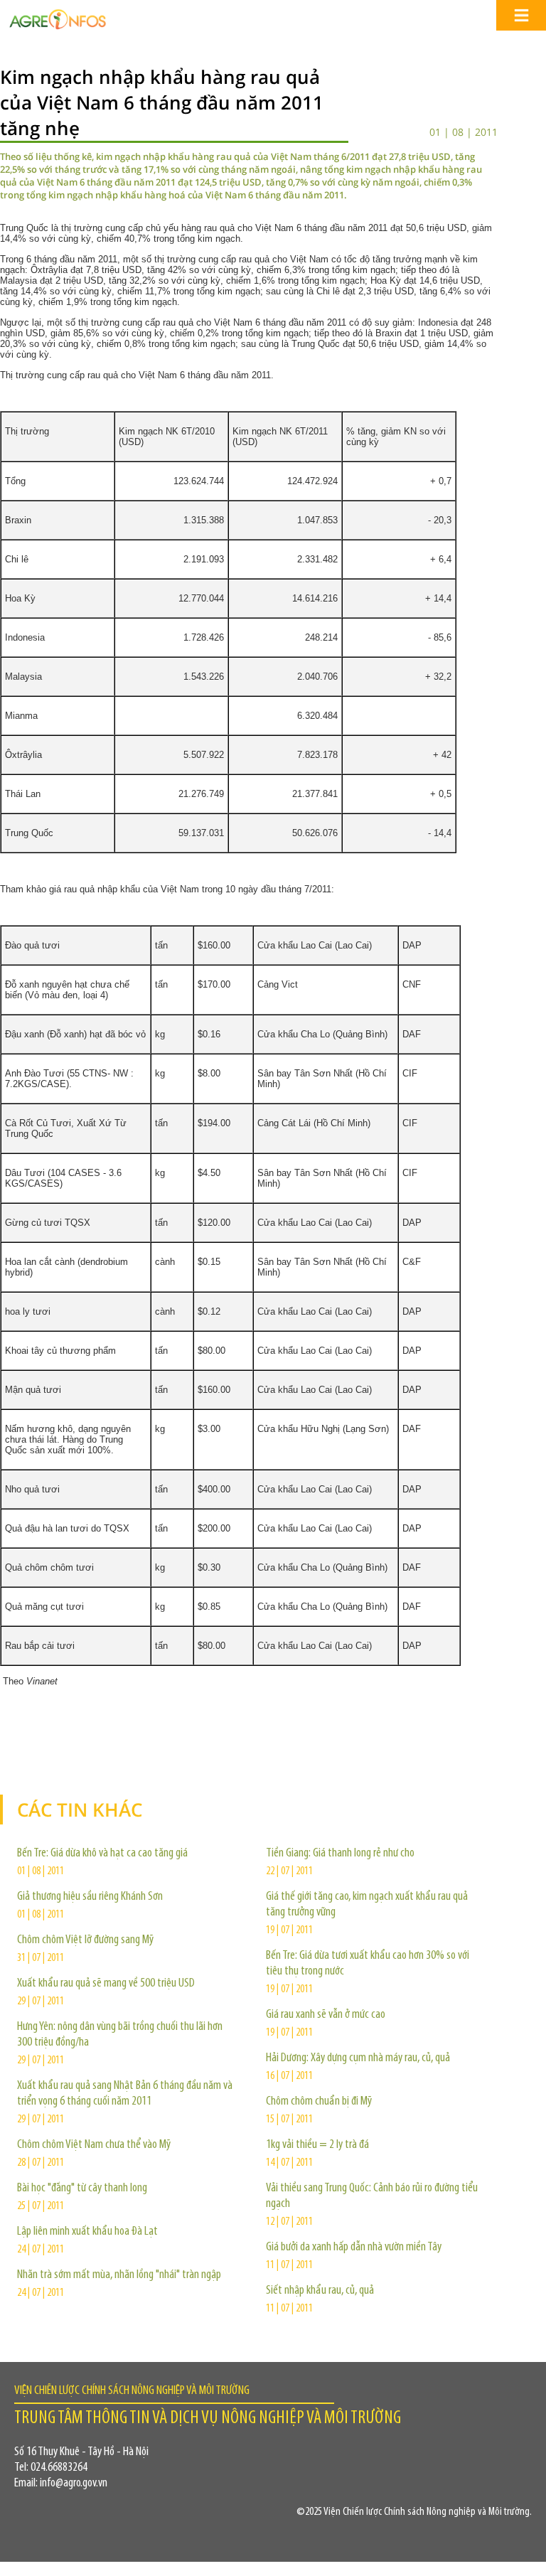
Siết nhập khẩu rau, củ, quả (320, 2291)
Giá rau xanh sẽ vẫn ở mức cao (326, 2015)
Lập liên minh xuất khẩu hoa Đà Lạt (87, 2232)
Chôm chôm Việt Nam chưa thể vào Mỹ (94, 2145)
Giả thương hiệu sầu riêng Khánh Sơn (90, 1897)
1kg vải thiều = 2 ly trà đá (317, 2145)
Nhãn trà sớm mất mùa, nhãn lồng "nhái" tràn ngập (119, 2275)
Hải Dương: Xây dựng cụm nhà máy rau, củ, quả (358, 2058)
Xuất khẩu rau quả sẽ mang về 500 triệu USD (106, 1984)
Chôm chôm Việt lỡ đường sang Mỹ (85, 1940)
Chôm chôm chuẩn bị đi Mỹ (319, 2102)
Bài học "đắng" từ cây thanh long (82, 2188)
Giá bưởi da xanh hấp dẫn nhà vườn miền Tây (354, 2248)
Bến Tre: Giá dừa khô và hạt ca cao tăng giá (102, 1854)
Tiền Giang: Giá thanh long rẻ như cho (340, 1854)
